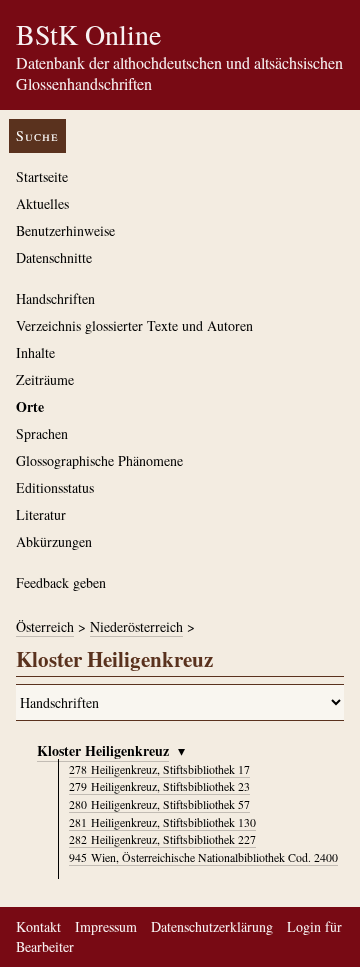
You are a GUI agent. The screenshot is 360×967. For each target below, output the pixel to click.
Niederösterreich (136, 626)
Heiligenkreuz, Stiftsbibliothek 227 (162, 839)
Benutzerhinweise (65, 230)
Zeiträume (45, 379)
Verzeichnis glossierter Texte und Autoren (134, 325)
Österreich (45, 626)
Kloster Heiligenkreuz (103, 750)
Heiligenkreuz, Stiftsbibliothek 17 (159, 769)
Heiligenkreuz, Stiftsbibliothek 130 (162, 822)
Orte (30, 406)
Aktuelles (42, 203)
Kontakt (38, 926)
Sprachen (42, 433)
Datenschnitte (54, 257)
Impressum (106, 926)
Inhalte (35, 352)
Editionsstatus (55, 487)
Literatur (41, 514)
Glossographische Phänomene (99, 460)
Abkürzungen (54, 541)
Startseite (42, 176)
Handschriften (55, 298)
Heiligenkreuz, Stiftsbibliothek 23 (159, 786)
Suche (37, 135)
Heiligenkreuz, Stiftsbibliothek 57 (159, 804)
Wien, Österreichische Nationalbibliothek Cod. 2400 (203, 857)
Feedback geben (61, 582)
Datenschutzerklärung (212, 926)
